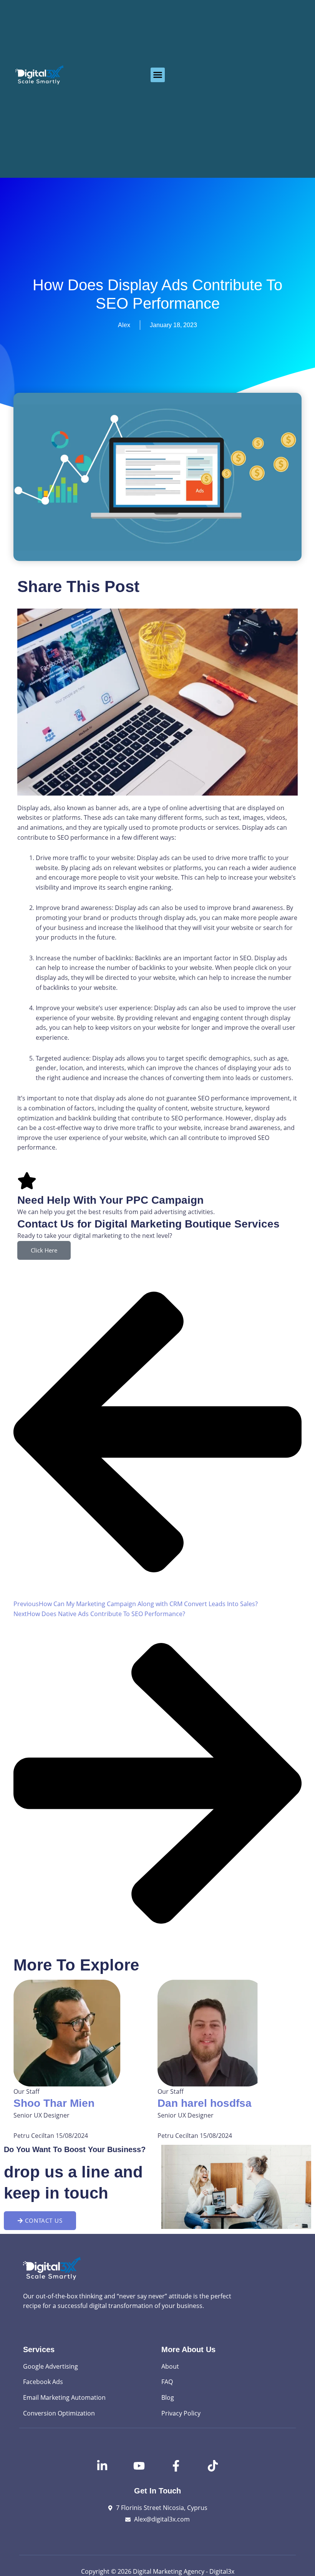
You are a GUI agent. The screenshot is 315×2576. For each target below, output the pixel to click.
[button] (158, 75)
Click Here (44, 1250)
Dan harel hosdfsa (205, 2103)
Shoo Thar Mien (54, 2103)
